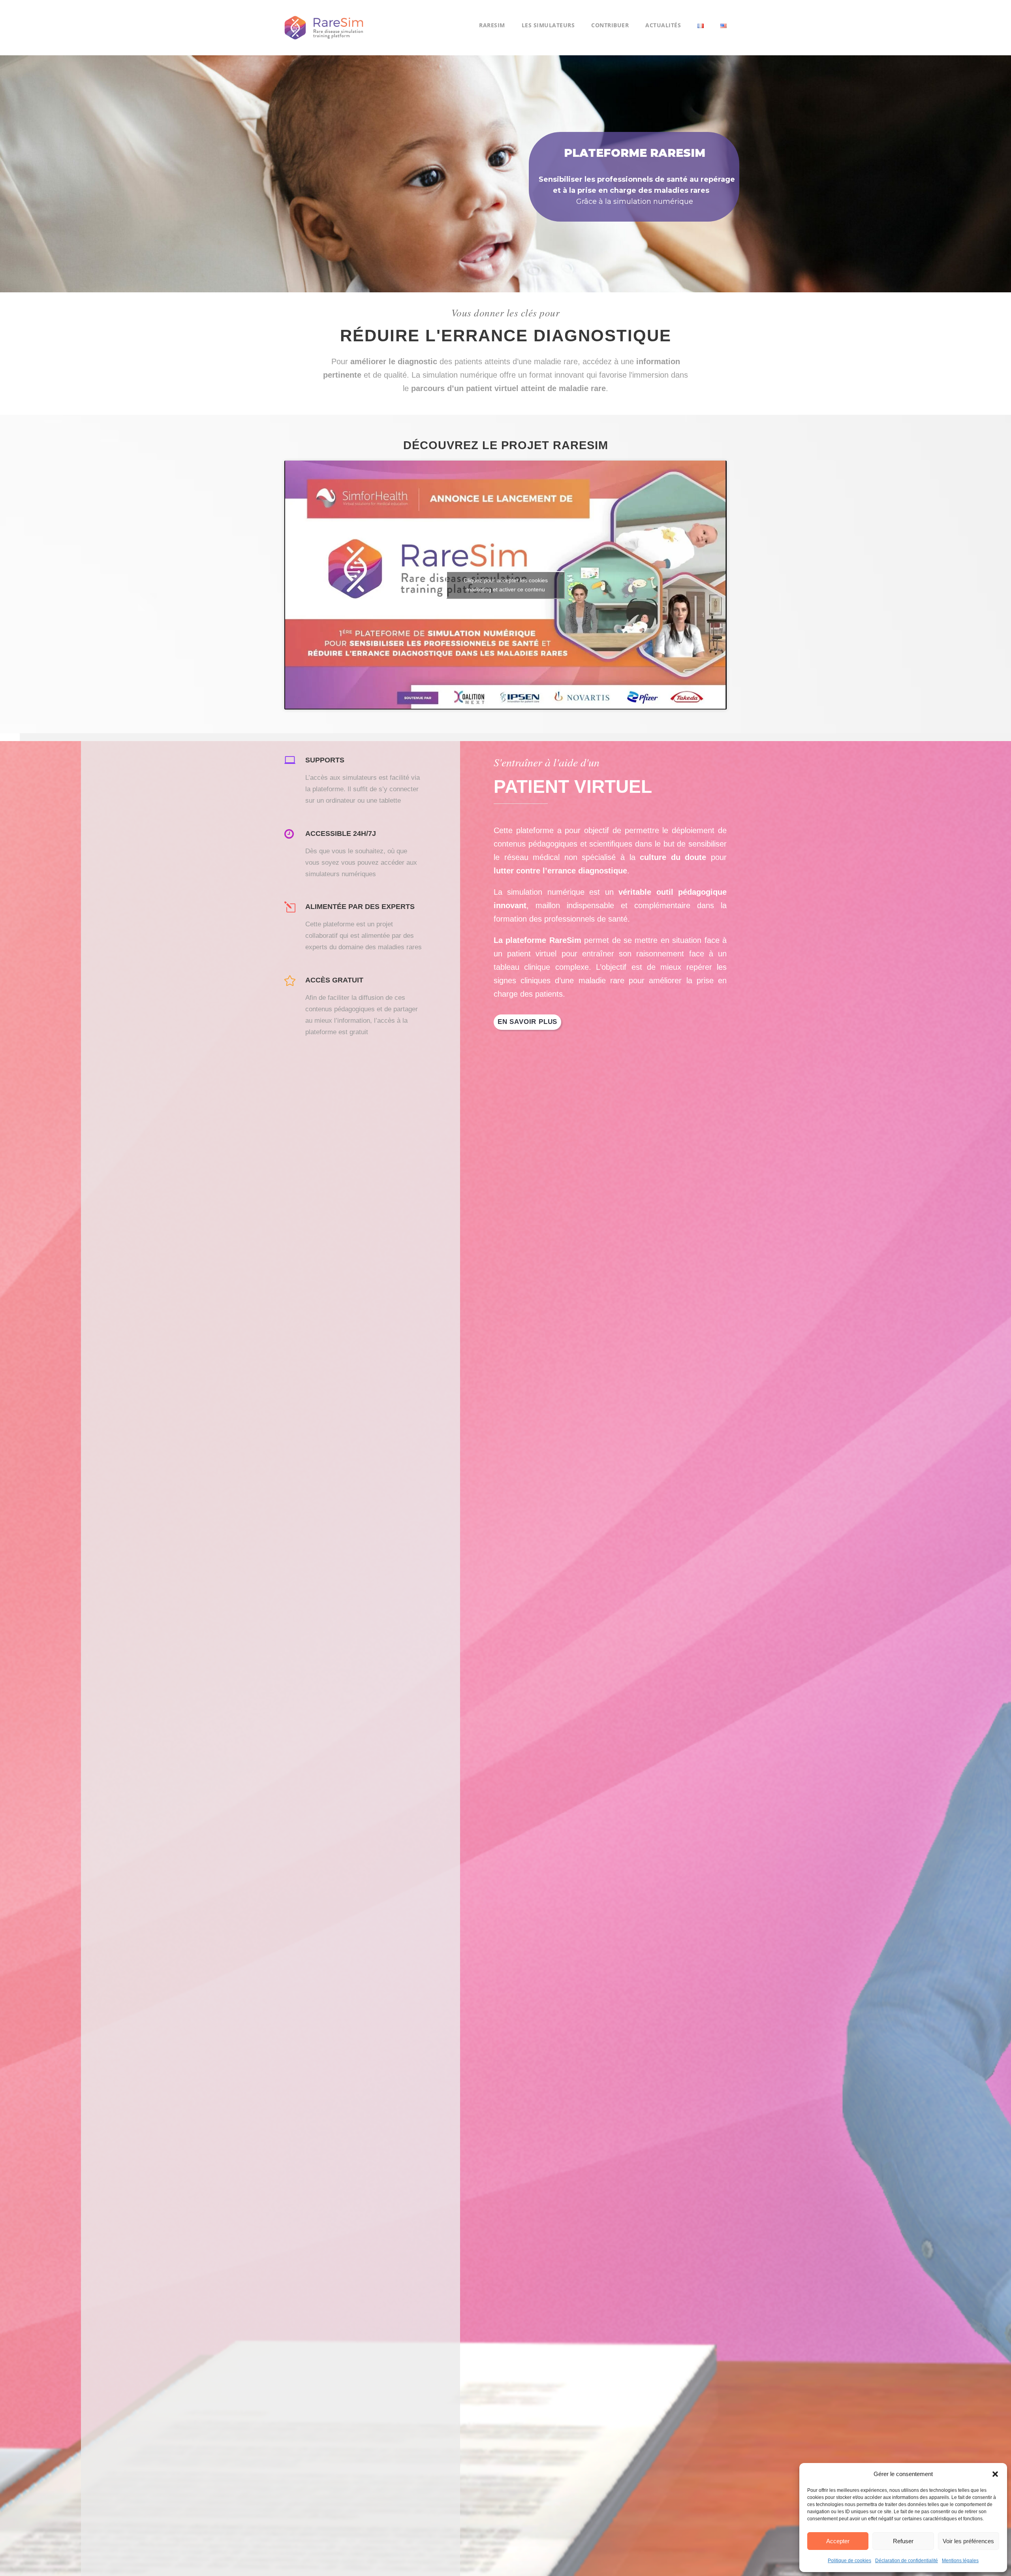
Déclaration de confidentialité (907, 2561)
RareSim (492, 25)
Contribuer (610, 25)
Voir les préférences (968, 2541)
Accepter (838, 2541)
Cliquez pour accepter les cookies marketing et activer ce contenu (506, 585)
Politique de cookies (849, 2561)
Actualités (663, 25)
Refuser (903, 2541)
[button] (995, 2474)
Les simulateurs (548, 25)
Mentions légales (960, 2561)
